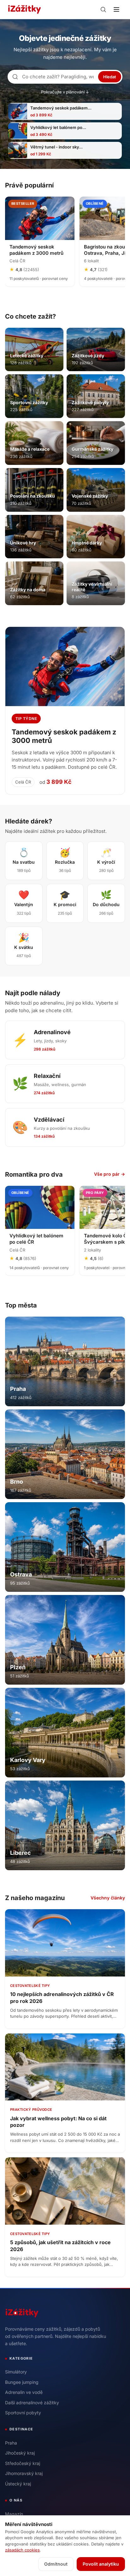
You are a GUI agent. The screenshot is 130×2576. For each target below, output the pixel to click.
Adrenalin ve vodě (24, 2392)
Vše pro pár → (109, 1174)
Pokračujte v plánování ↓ (65, 92)
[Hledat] (103, 9)
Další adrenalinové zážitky (32, 2403)
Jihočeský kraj (20, 2453)
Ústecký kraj (18, 2484)
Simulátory (16, 2372)
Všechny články (108, 1898)
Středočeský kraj (23, 2463)
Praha (11, 2443)
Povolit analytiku (101, 2564)
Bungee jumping (22, 2382)
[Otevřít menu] (116, 9)
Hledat (110, 77)
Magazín (14, 2514)
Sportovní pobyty (23, 2413)
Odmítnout (56, 2564)
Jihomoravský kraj (24, 2473)
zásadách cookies (22, 2550)
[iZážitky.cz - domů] (24, 9)
